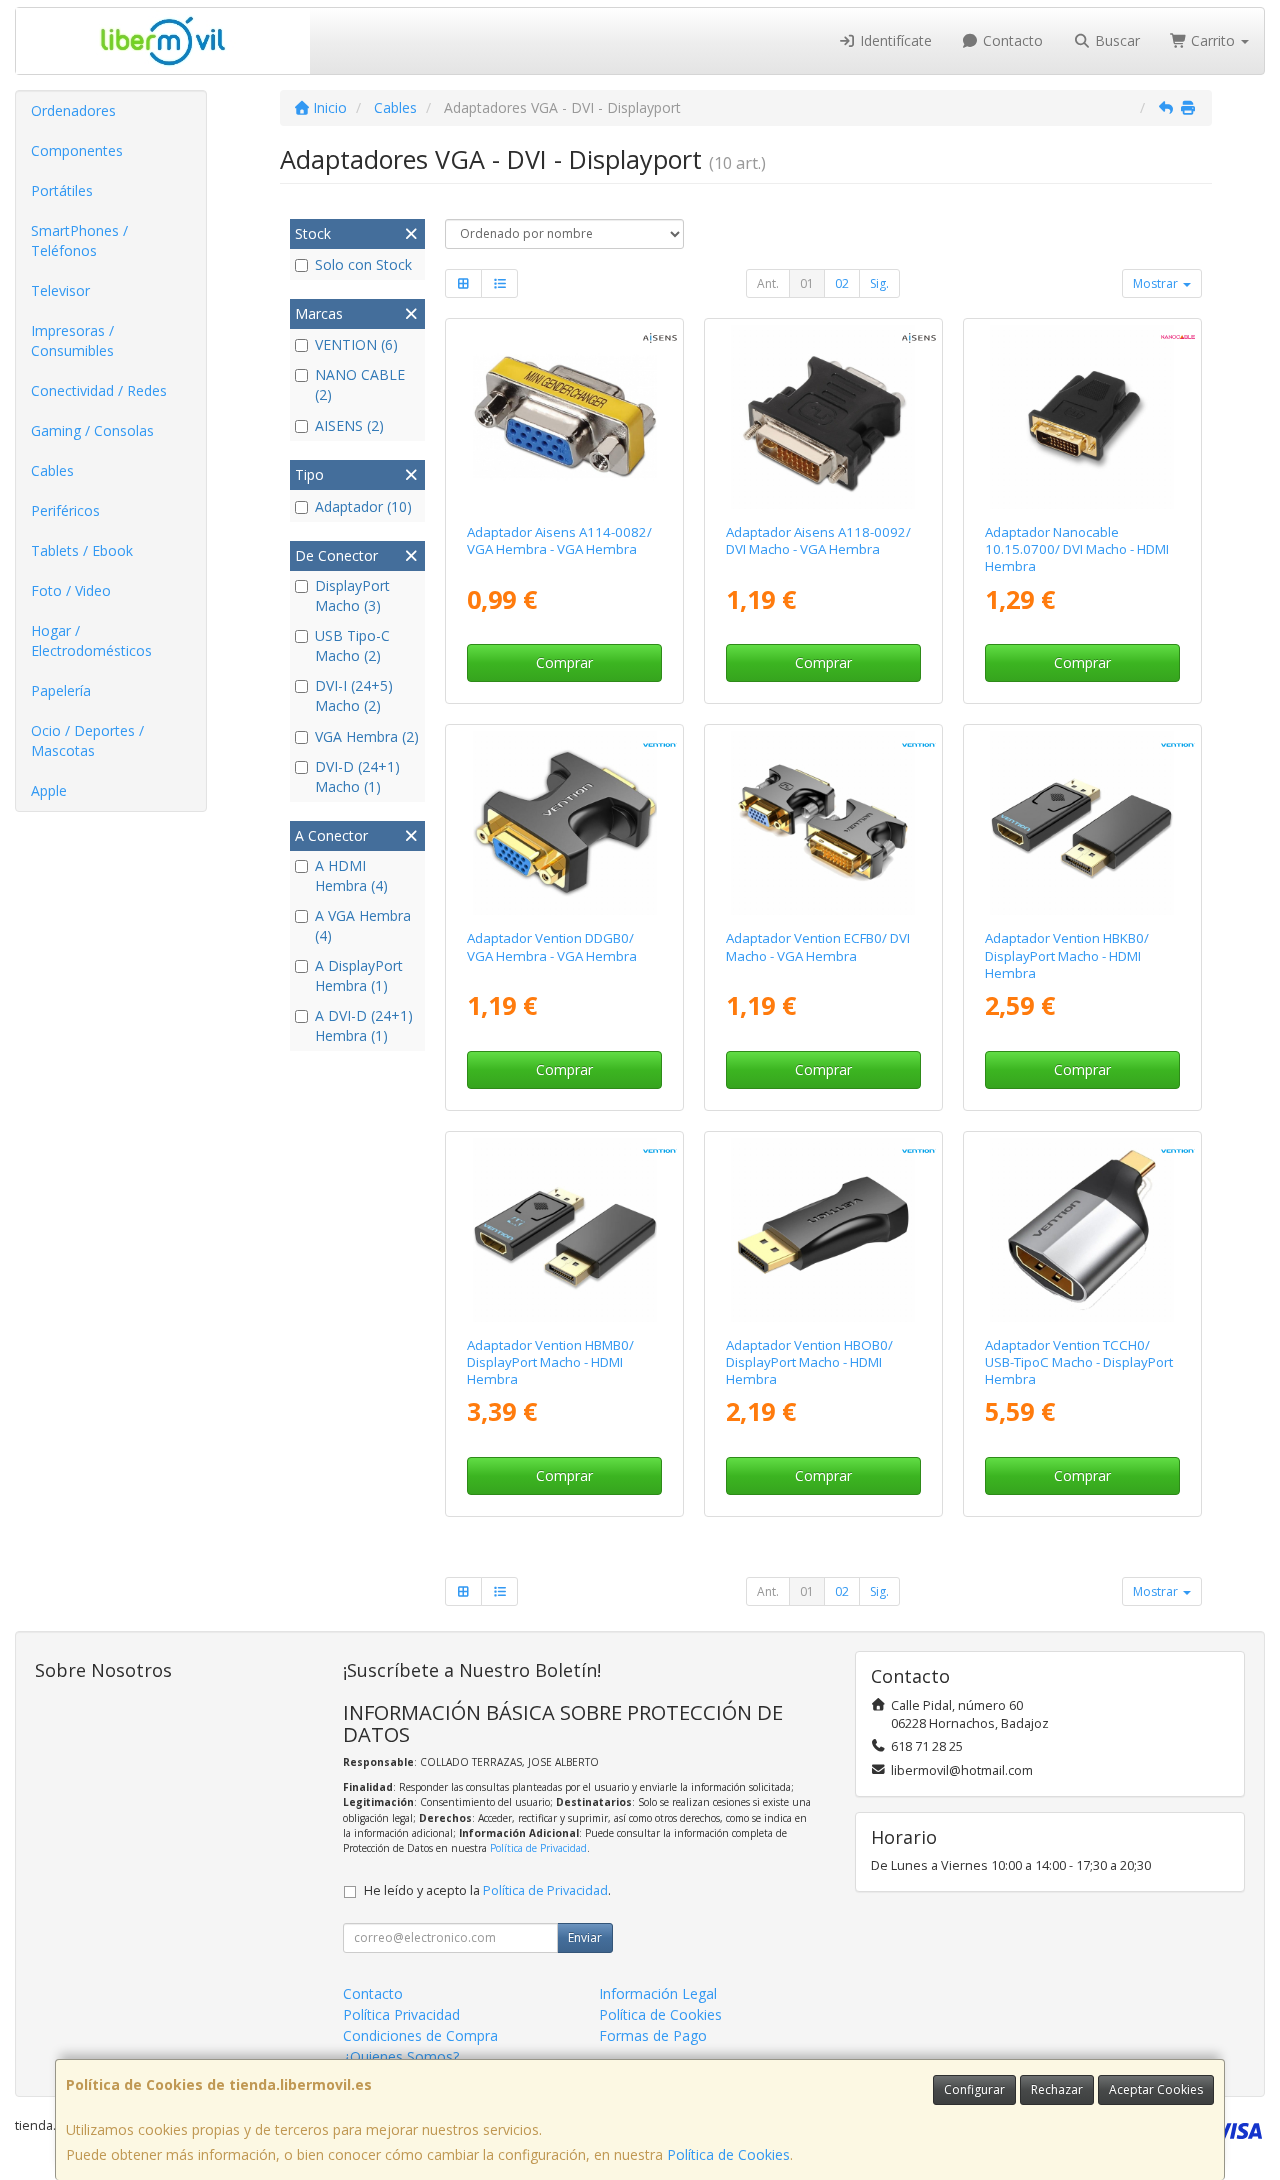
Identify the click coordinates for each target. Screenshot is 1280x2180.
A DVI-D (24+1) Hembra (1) (364, 1025)
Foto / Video (71, 590)
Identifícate (894, 40)
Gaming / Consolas (92, 430)
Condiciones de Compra (420, 2035)
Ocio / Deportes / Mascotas (87, 740)
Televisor (60, 290)
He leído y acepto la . (487, 1890)
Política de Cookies (728, 2154)
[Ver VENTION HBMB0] (565, 1230)
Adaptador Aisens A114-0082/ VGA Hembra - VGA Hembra (559, 540)
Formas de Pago (653, 2035)
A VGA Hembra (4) (363, 925)
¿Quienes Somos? (401, 2056)
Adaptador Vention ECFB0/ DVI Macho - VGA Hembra (818, 946)
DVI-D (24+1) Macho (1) (357, 776)
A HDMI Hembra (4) (351, 875)
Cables (52, 470)
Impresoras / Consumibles (72, 340)
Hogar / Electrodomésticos (91, 640)
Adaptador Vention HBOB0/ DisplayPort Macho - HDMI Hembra (809, 1362)
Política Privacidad (401, 2014)
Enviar (585, 1937)
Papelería (61, 690)
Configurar (974, 2089)
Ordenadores (73, 110)
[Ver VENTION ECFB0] (823, 823)
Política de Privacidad (538, 1848)
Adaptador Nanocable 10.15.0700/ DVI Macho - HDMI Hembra (1077, 549)
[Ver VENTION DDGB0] (565, 823)
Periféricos (65, 510)
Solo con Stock (363, 264)
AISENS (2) (349, 425)
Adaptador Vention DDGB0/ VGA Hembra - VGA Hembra (552, 946)
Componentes (77, 150)
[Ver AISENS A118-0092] (823, 417)
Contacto (1011, 40)
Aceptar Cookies (1156, 2089)
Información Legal (658, 1993)
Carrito (1213, 40)
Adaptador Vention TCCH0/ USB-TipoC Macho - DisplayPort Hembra (1079, 1362)
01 (807, 283)
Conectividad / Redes (99, 390)
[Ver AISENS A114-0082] (565, 417)
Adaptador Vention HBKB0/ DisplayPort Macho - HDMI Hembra (1067, 955)
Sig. (879, 283)
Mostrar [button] (1157, 283)
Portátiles (62, 190)
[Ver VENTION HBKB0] (1082, 823)
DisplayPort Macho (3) (352, 595)
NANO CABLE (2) (360, 384)
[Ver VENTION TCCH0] (1082, 1230)
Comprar (564, 662)
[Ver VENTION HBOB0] (823, 1230)
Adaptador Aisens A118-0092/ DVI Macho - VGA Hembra (818, 540)
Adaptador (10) (363, 506)
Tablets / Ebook (82, 550)
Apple (49, 790)
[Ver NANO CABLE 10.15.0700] (1082, 417)
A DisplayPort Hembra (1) (359, 975)
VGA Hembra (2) (367, 736)
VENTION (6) (356, 344)
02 (842, 283)
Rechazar (1057, 2089)
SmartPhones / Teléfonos (79, 240)
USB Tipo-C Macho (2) (352, 645)
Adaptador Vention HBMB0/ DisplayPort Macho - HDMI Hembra (550, 1362)
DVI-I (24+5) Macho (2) (354, 695)
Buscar (1115, 40)
